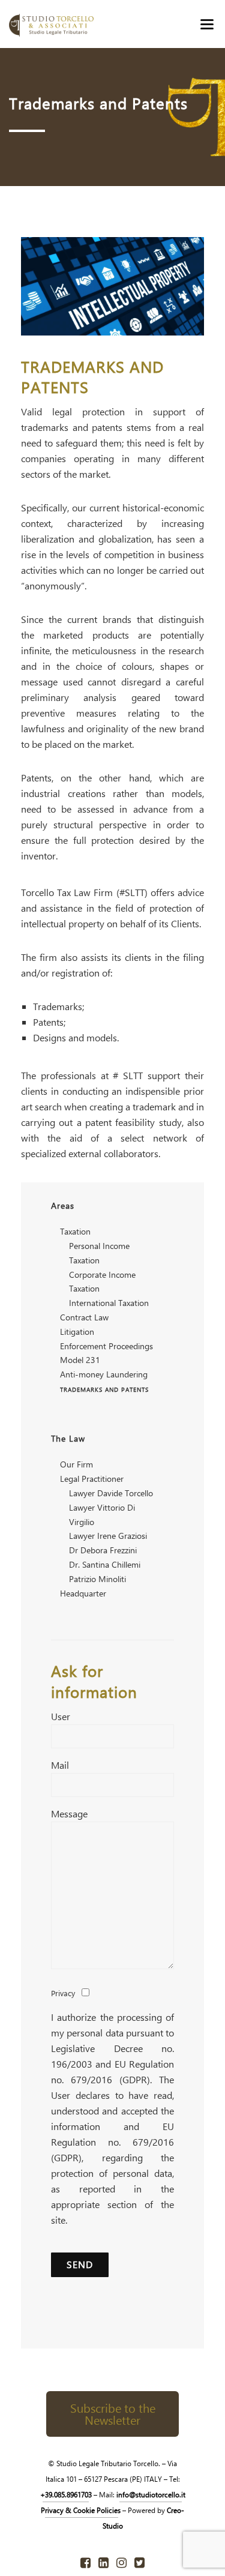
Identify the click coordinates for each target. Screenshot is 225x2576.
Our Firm (76, 1464)
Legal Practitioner (92, 1479)
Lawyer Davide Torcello (111, 1493)
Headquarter (83, 1593)
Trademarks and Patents (104, 1389)
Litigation (77, 1332)
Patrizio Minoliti (97, 1579)
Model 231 (80, 1360)
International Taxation (109, 1303)
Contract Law (84, 1317)
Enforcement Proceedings (106, 1346)
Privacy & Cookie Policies (82, 2510)
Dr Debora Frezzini (103, 1550)
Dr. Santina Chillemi (105, 1564)
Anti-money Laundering (104, 1374)
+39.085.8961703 (66, 2494)
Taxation (75, 1231)
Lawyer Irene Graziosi (108, 1536)
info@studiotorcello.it (151, 2494)
